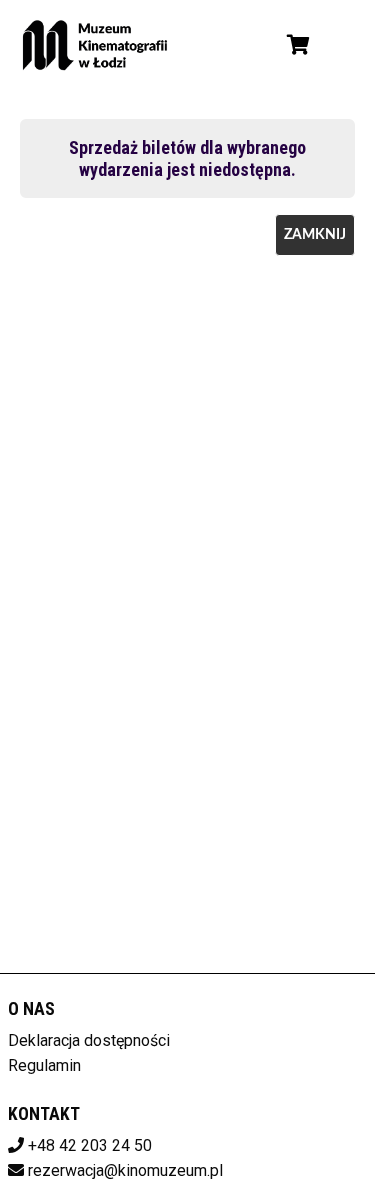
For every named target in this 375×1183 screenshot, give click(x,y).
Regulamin (44, 1065)
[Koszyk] (295, 45)
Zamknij (315, 235)
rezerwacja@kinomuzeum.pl (125, 1170)
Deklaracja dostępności (89, 1040)
